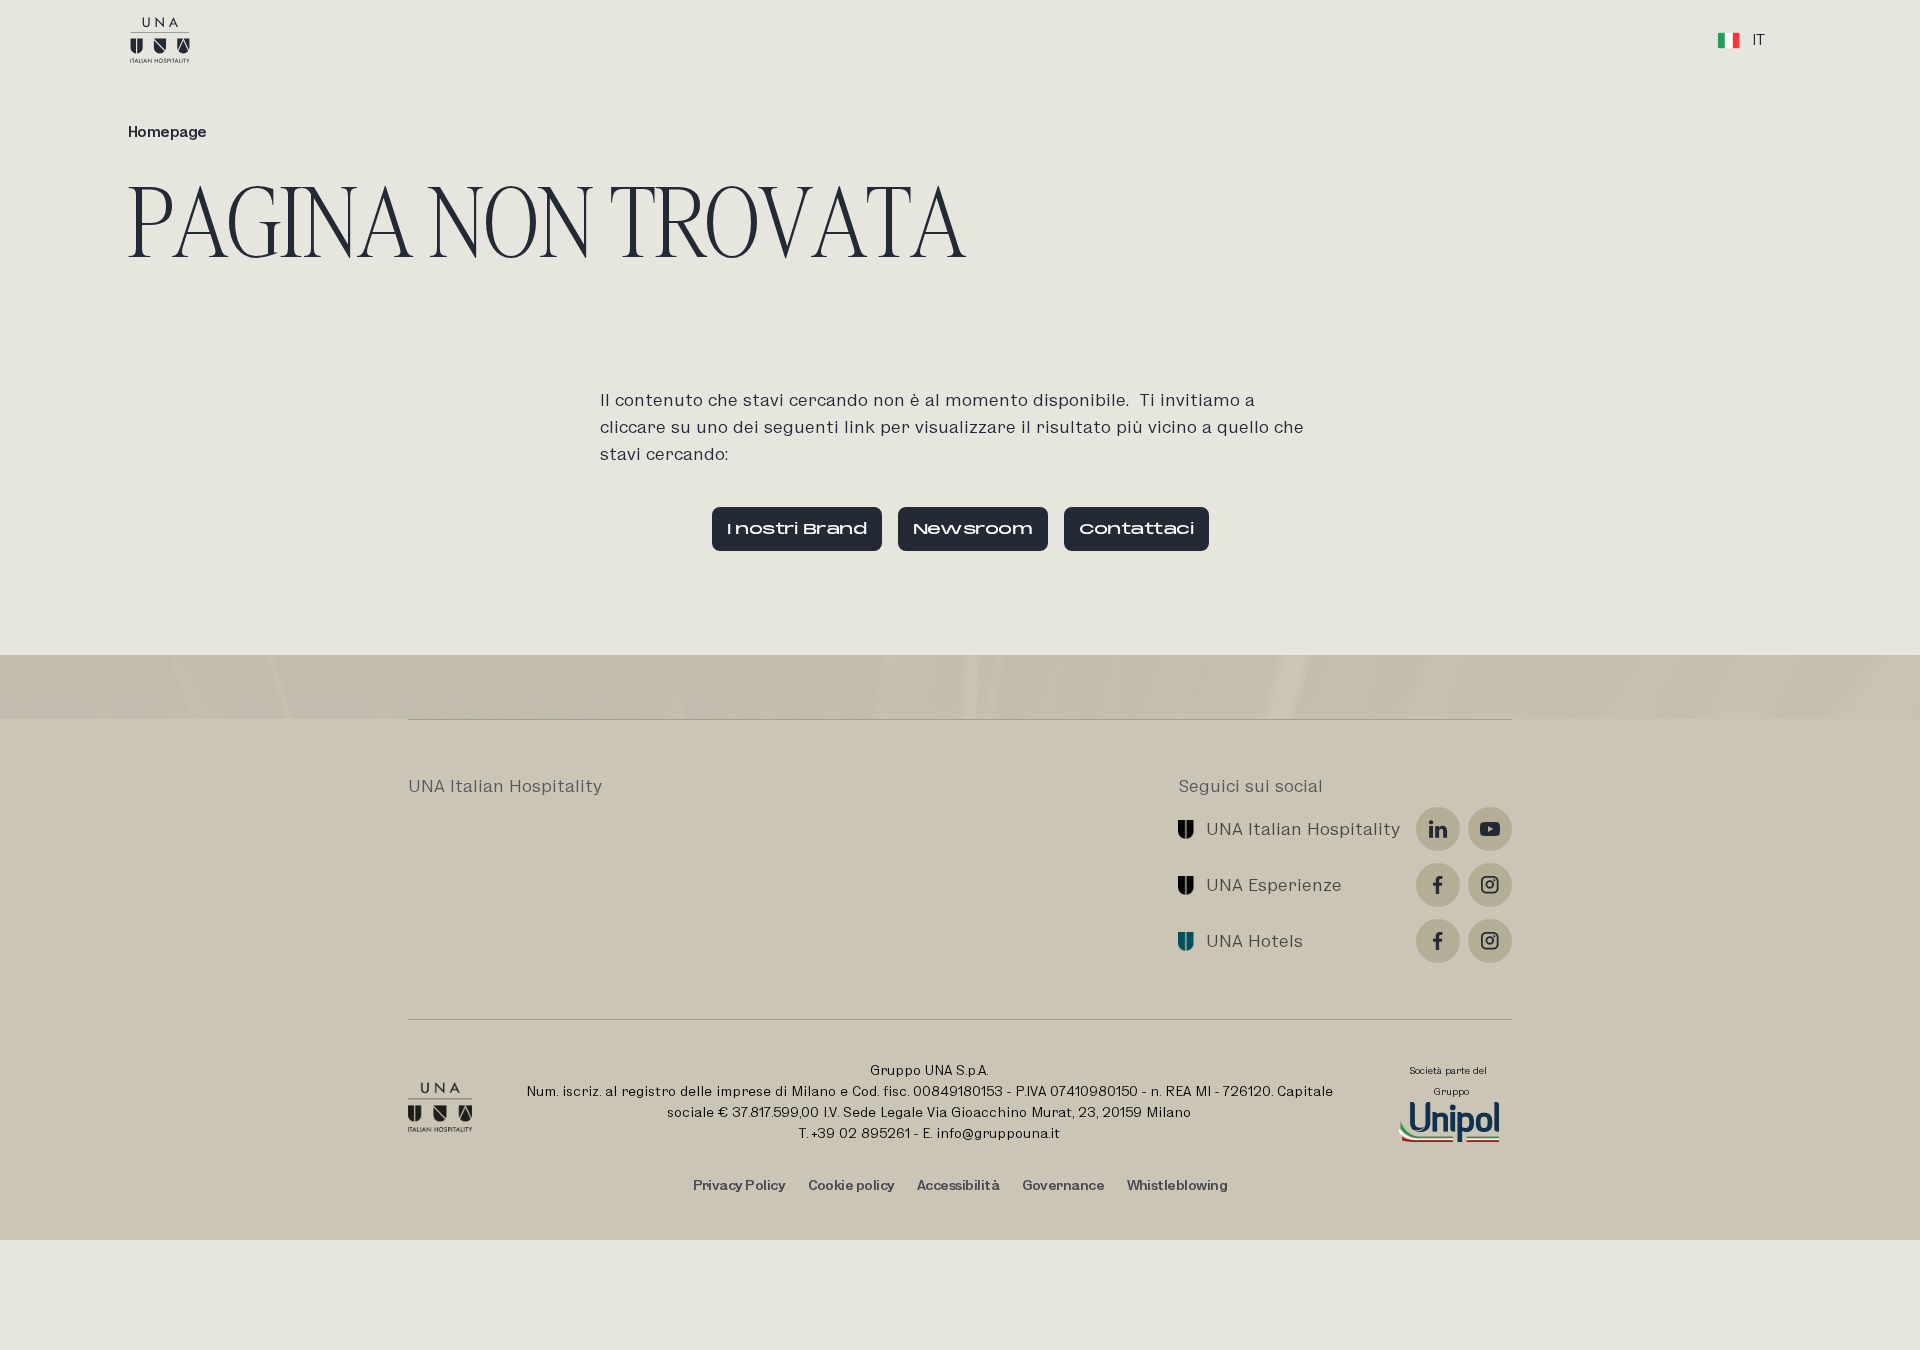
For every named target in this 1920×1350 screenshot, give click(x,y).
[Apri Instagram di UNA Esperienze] (1490, 885)
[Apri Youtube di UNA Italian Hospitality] (1490, 829)
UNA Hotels (1254, 940)
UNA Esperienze (1274, 884)
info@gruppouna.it (998, 1133)
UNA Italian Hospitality (1303, 828)
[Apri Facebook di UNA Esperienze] (1438, 885)
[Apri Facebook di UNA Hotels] (1438, 941)
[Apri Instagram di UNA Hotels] (1490, 941)
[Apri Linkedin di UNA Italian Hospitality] (1438, 829)
